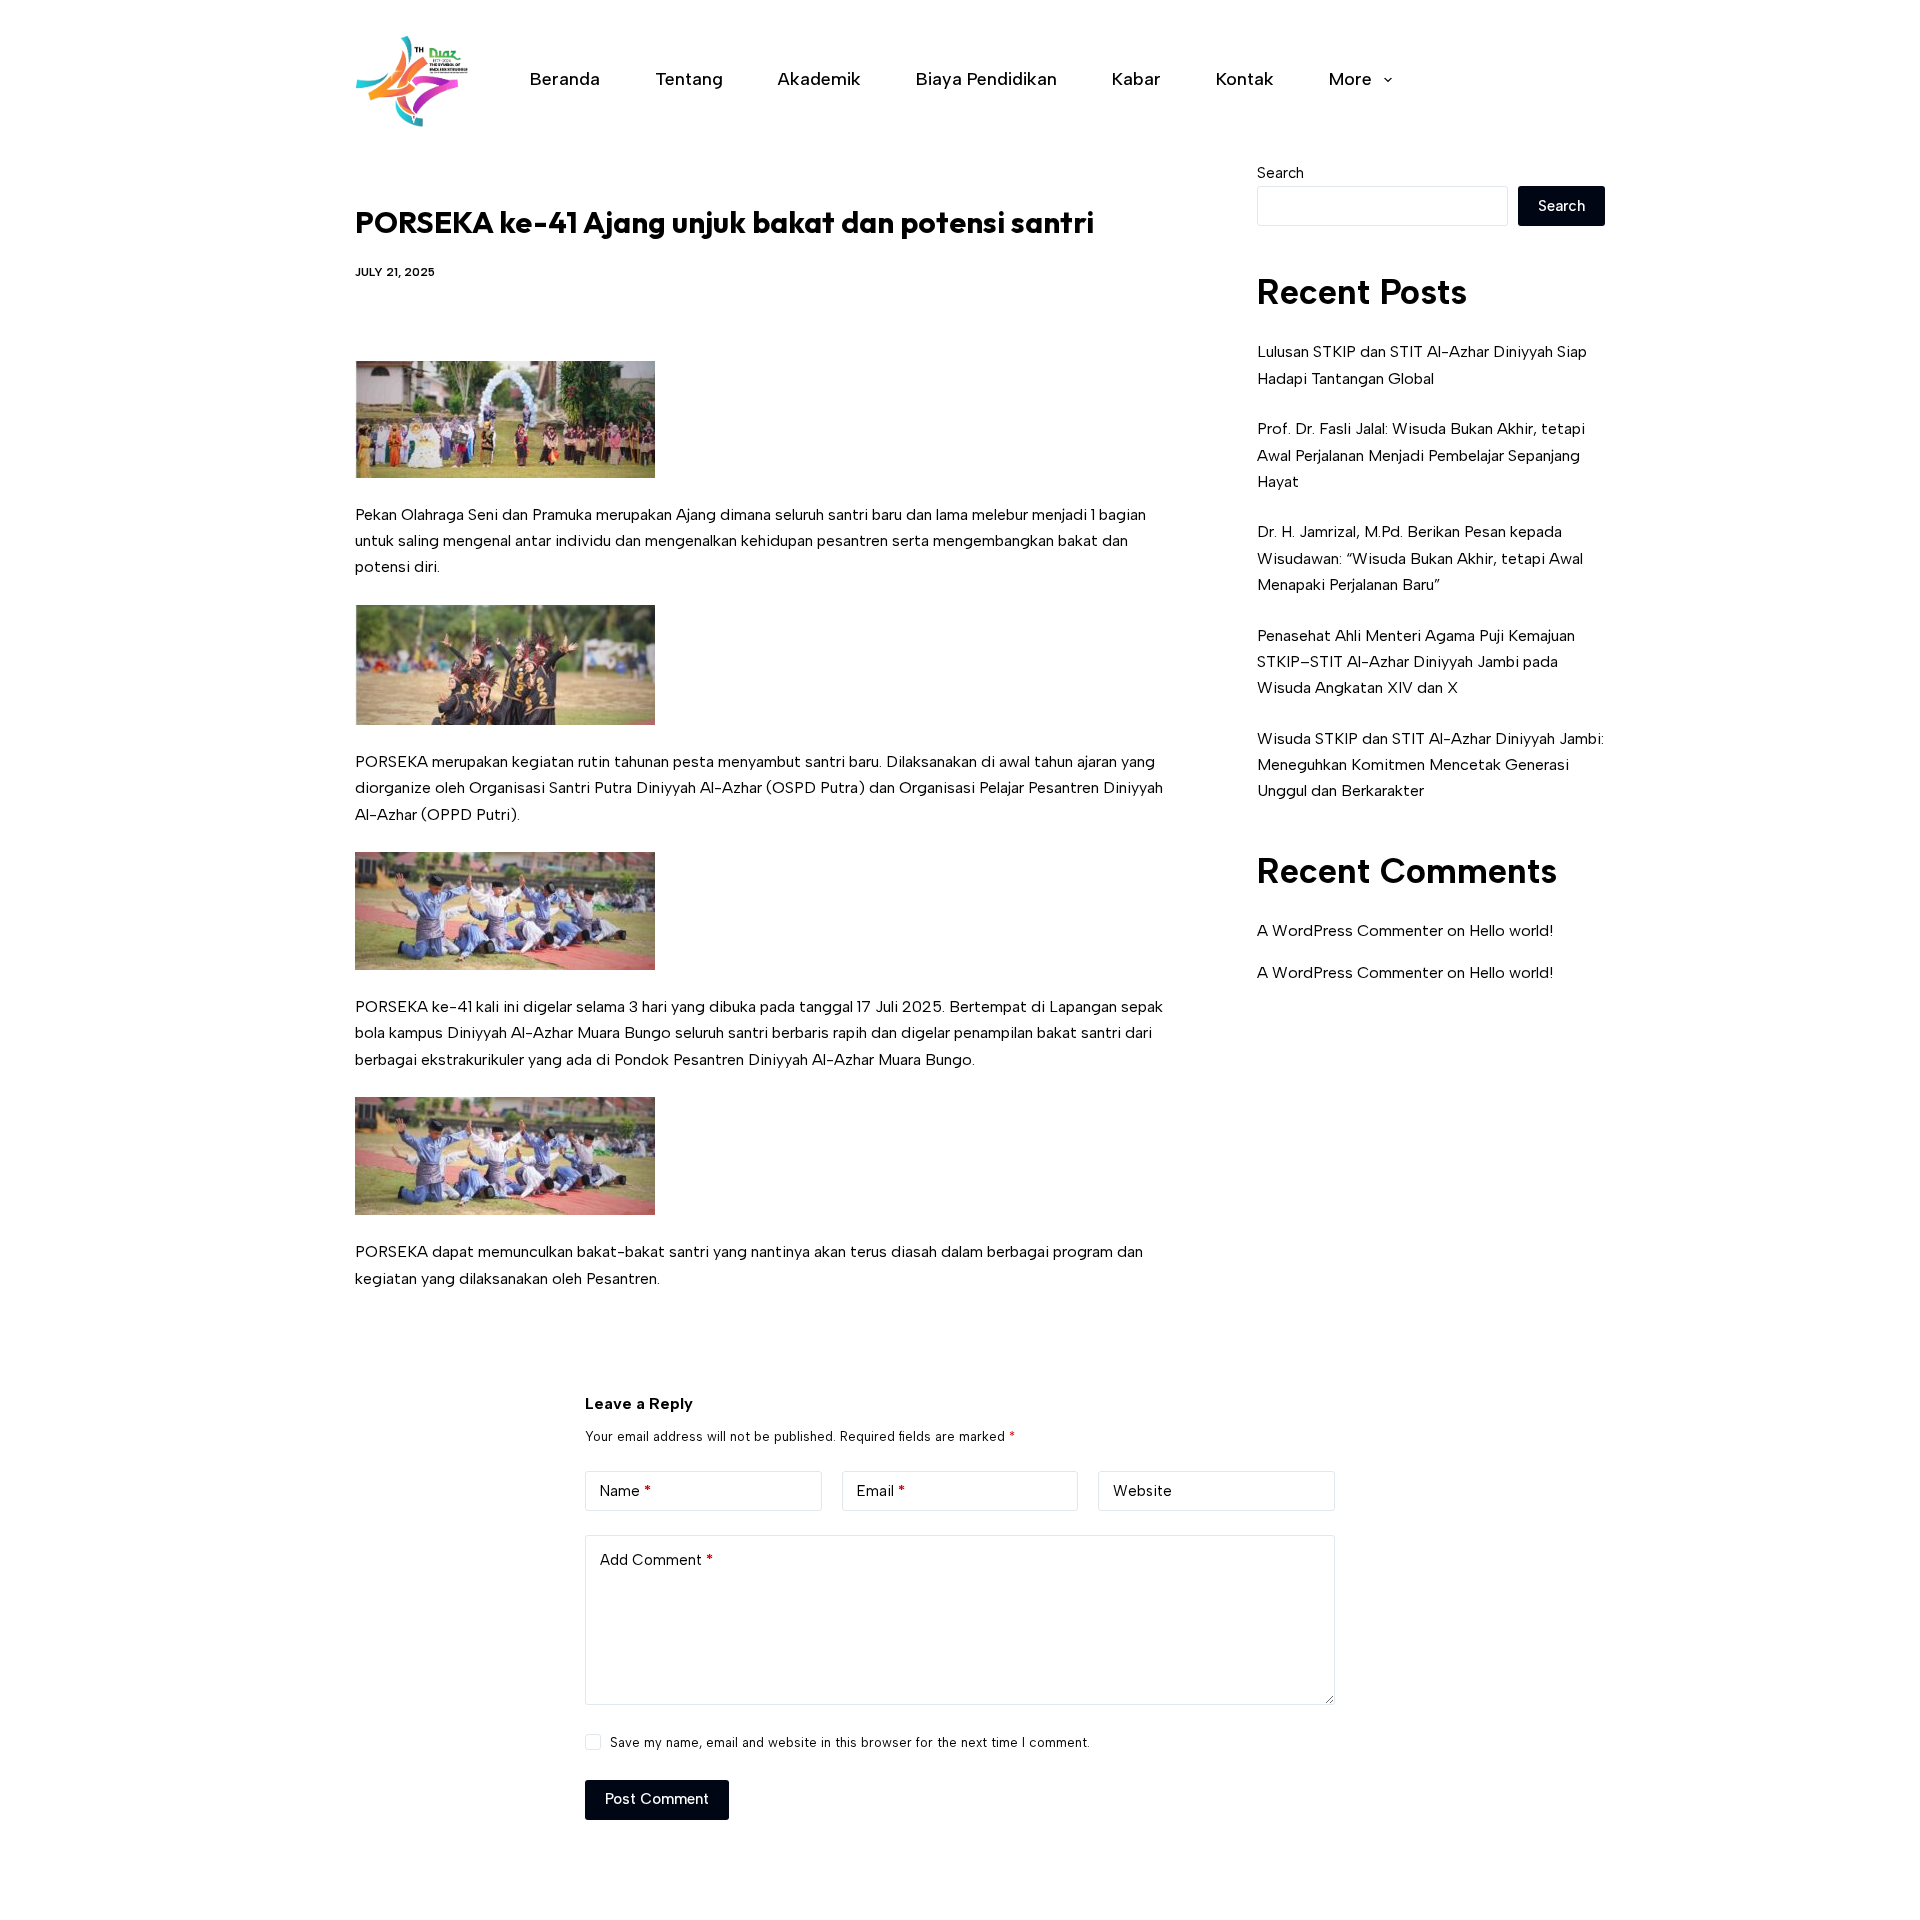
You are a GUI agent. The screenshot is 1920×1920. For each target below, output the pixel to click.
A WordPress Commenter (1350, 930)
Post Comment (657, 1799)
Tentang (689, 79)
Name (625, 1491)
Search (1280, 173)
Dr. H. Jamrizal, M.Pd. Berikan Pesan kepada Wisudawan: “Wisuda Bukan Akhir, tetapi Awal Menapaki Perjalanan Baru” (1420, 558)
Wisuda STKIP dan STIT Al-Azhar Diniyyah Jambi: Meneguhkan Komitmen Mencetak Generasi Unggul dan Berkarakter (1430, 765)
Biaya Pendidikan (986, 79)
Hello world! (1511, 930)
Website (1142, 1491)
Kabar (1136, 79)
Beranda (565, 79)
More (1350, 79)
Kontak (1245, 79)
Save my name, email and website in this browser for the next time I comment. (850, 1742)
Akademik (819, 79)
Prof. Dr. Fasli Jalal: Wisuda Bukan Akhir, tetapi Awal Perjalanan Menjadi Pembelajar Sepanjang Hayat (1421, 455)
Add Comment (656, 1560)
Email (881, 1491)
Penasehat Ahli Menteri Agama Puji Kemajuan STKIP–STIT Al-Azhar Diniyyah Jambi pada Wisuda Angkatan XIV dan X (1416, 662)
